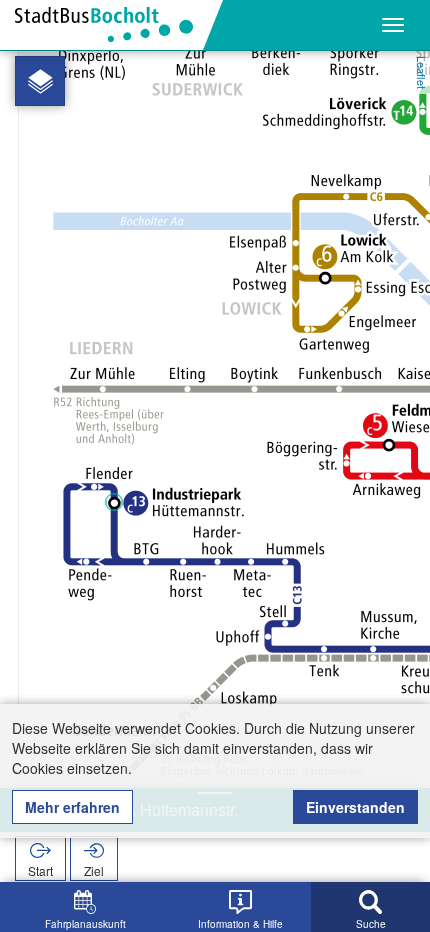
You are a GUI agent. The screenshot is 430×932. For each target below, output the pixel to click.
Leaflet (422, 72)
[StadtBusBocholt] (111, 25)
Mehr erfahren (72, 807)
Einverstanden (355, 807)
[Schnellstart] (40, 81)
